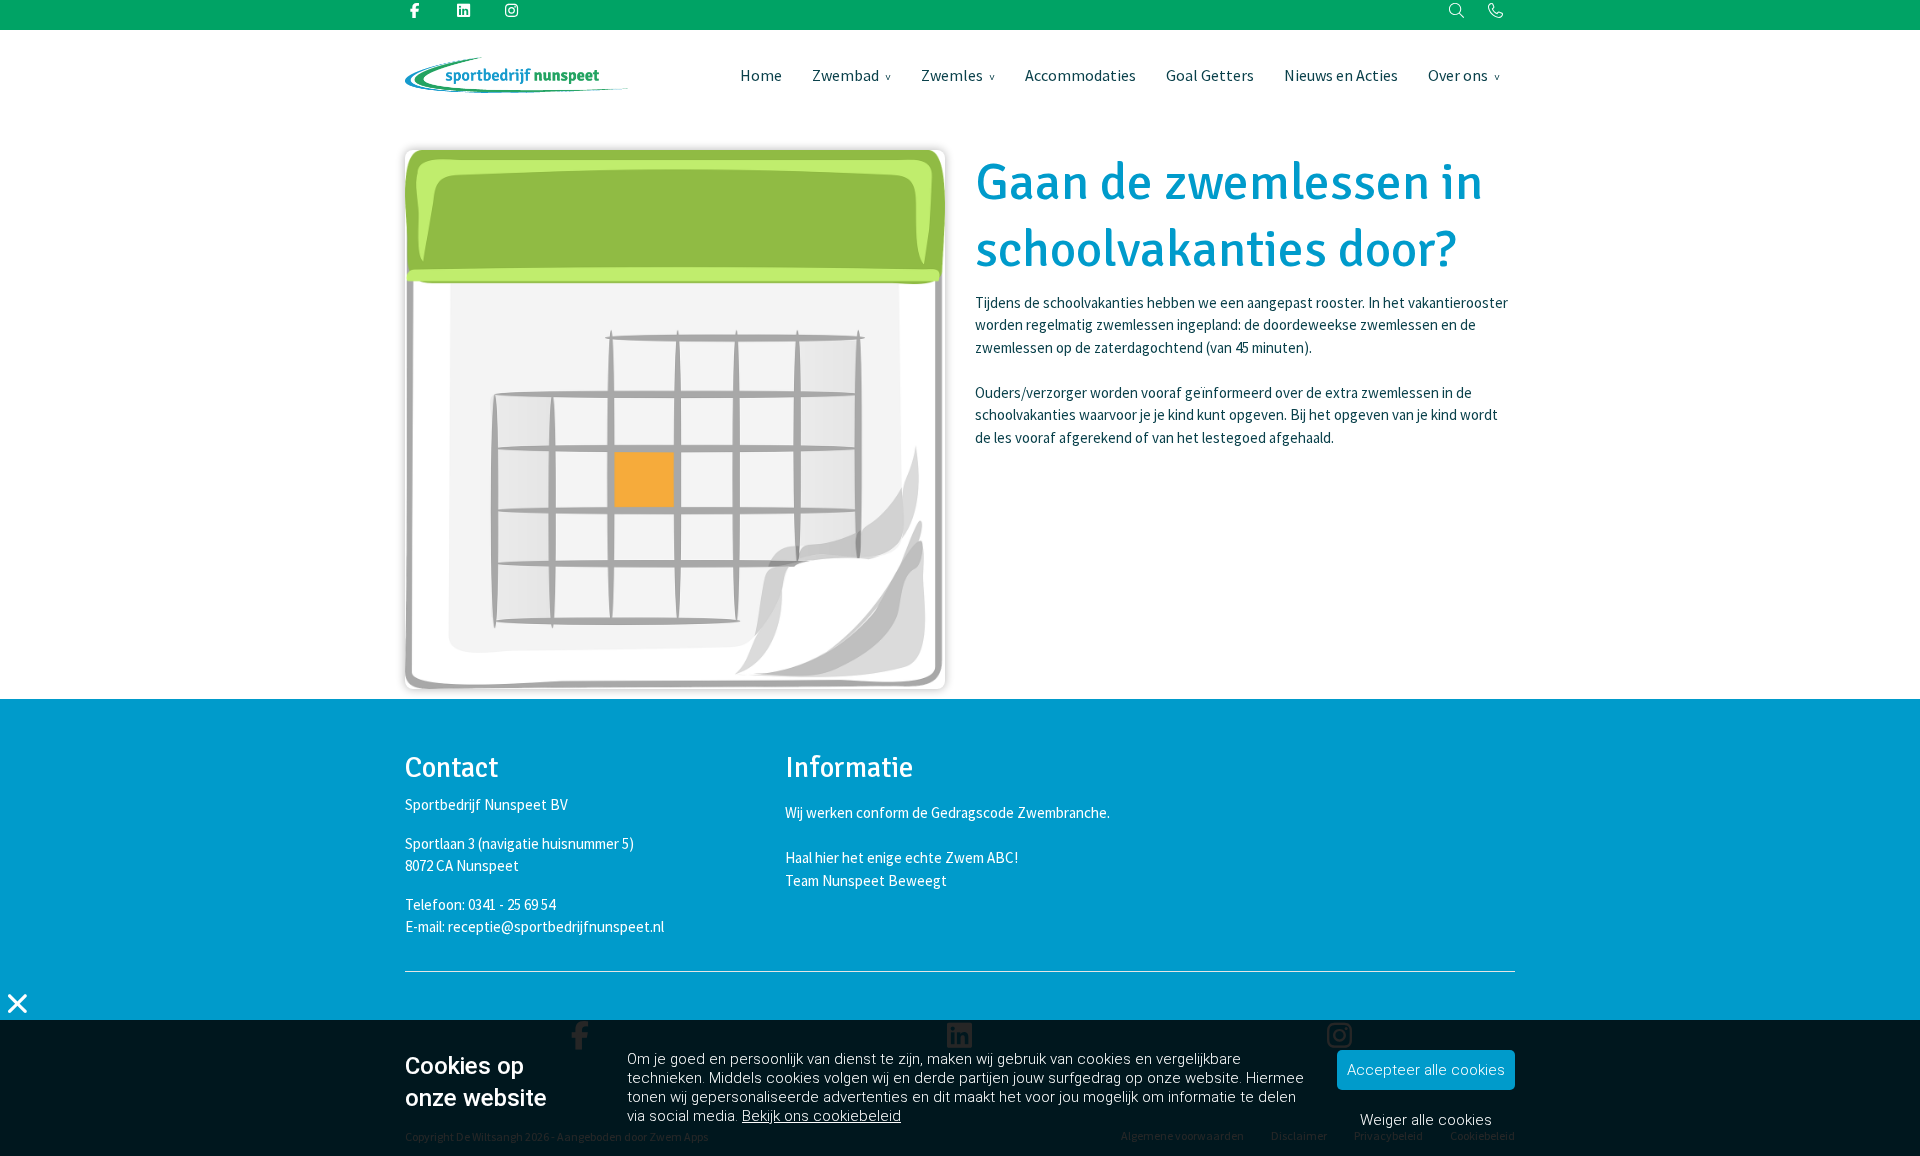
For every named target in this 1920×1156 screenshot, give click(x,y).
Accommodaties (1080, 75)
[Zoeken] (1457, 11)
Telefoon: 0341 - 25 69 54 (480, 904)
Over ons (1458, 75)
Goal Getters (1210, 75)
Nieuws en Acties (1341, 75)
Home (761, 75)
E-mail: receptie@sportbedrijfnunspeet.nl (534, 926)
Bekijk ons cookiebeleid (821, 1116)
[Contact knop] (1495, 11)
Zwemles (952, 75)
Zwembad (845, 75)
